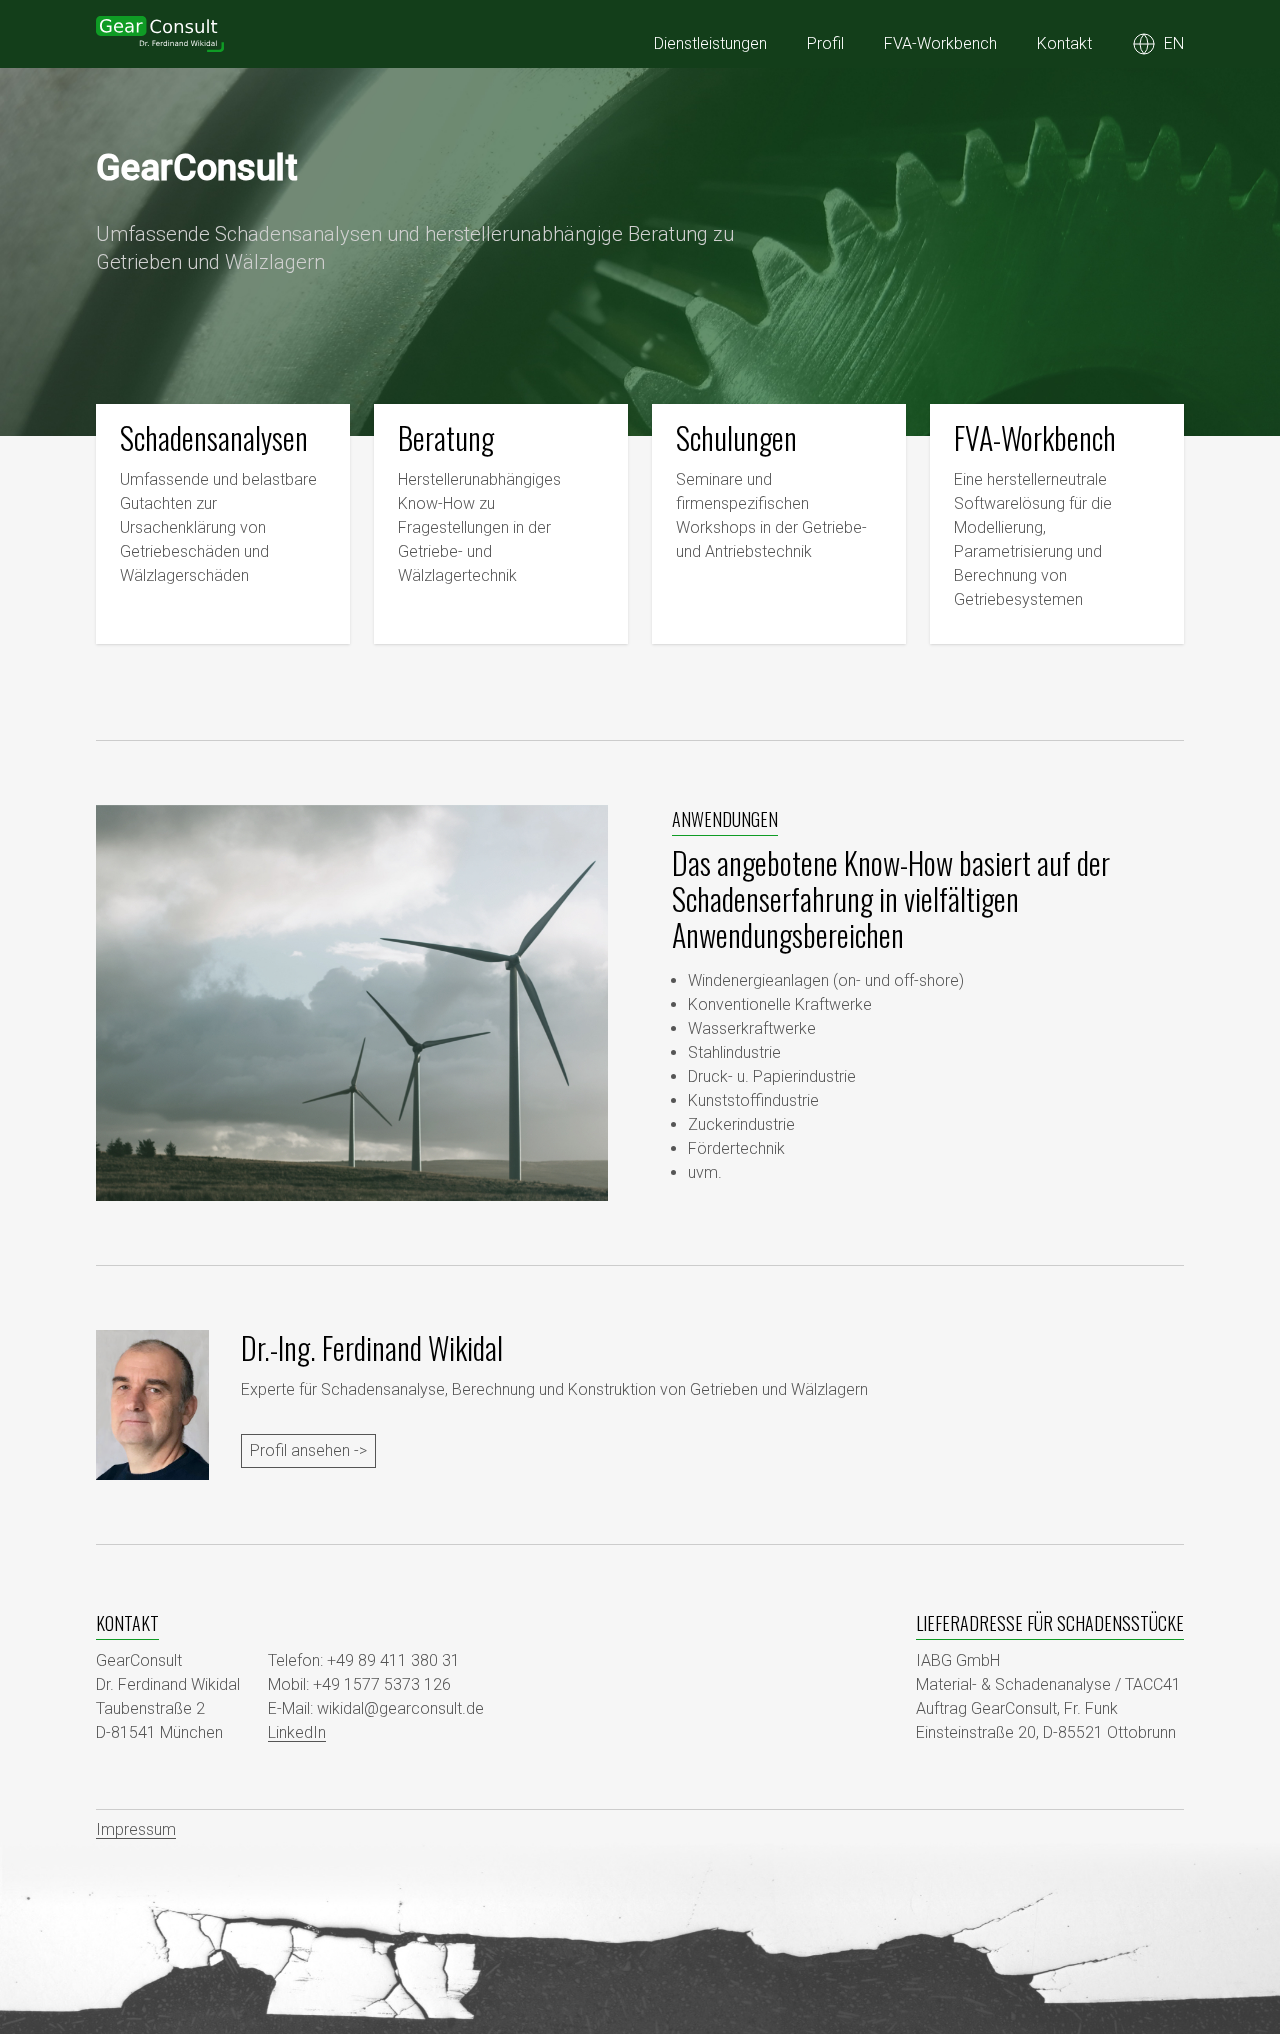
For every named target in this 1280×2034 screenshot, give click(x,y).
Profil (825, 43)
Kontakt (1064, 43)
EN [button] (1174, 43)
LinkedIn (297, 1732)
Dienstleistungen (710, 43)
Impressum (136, 1829)
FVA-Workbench (940, 43)
